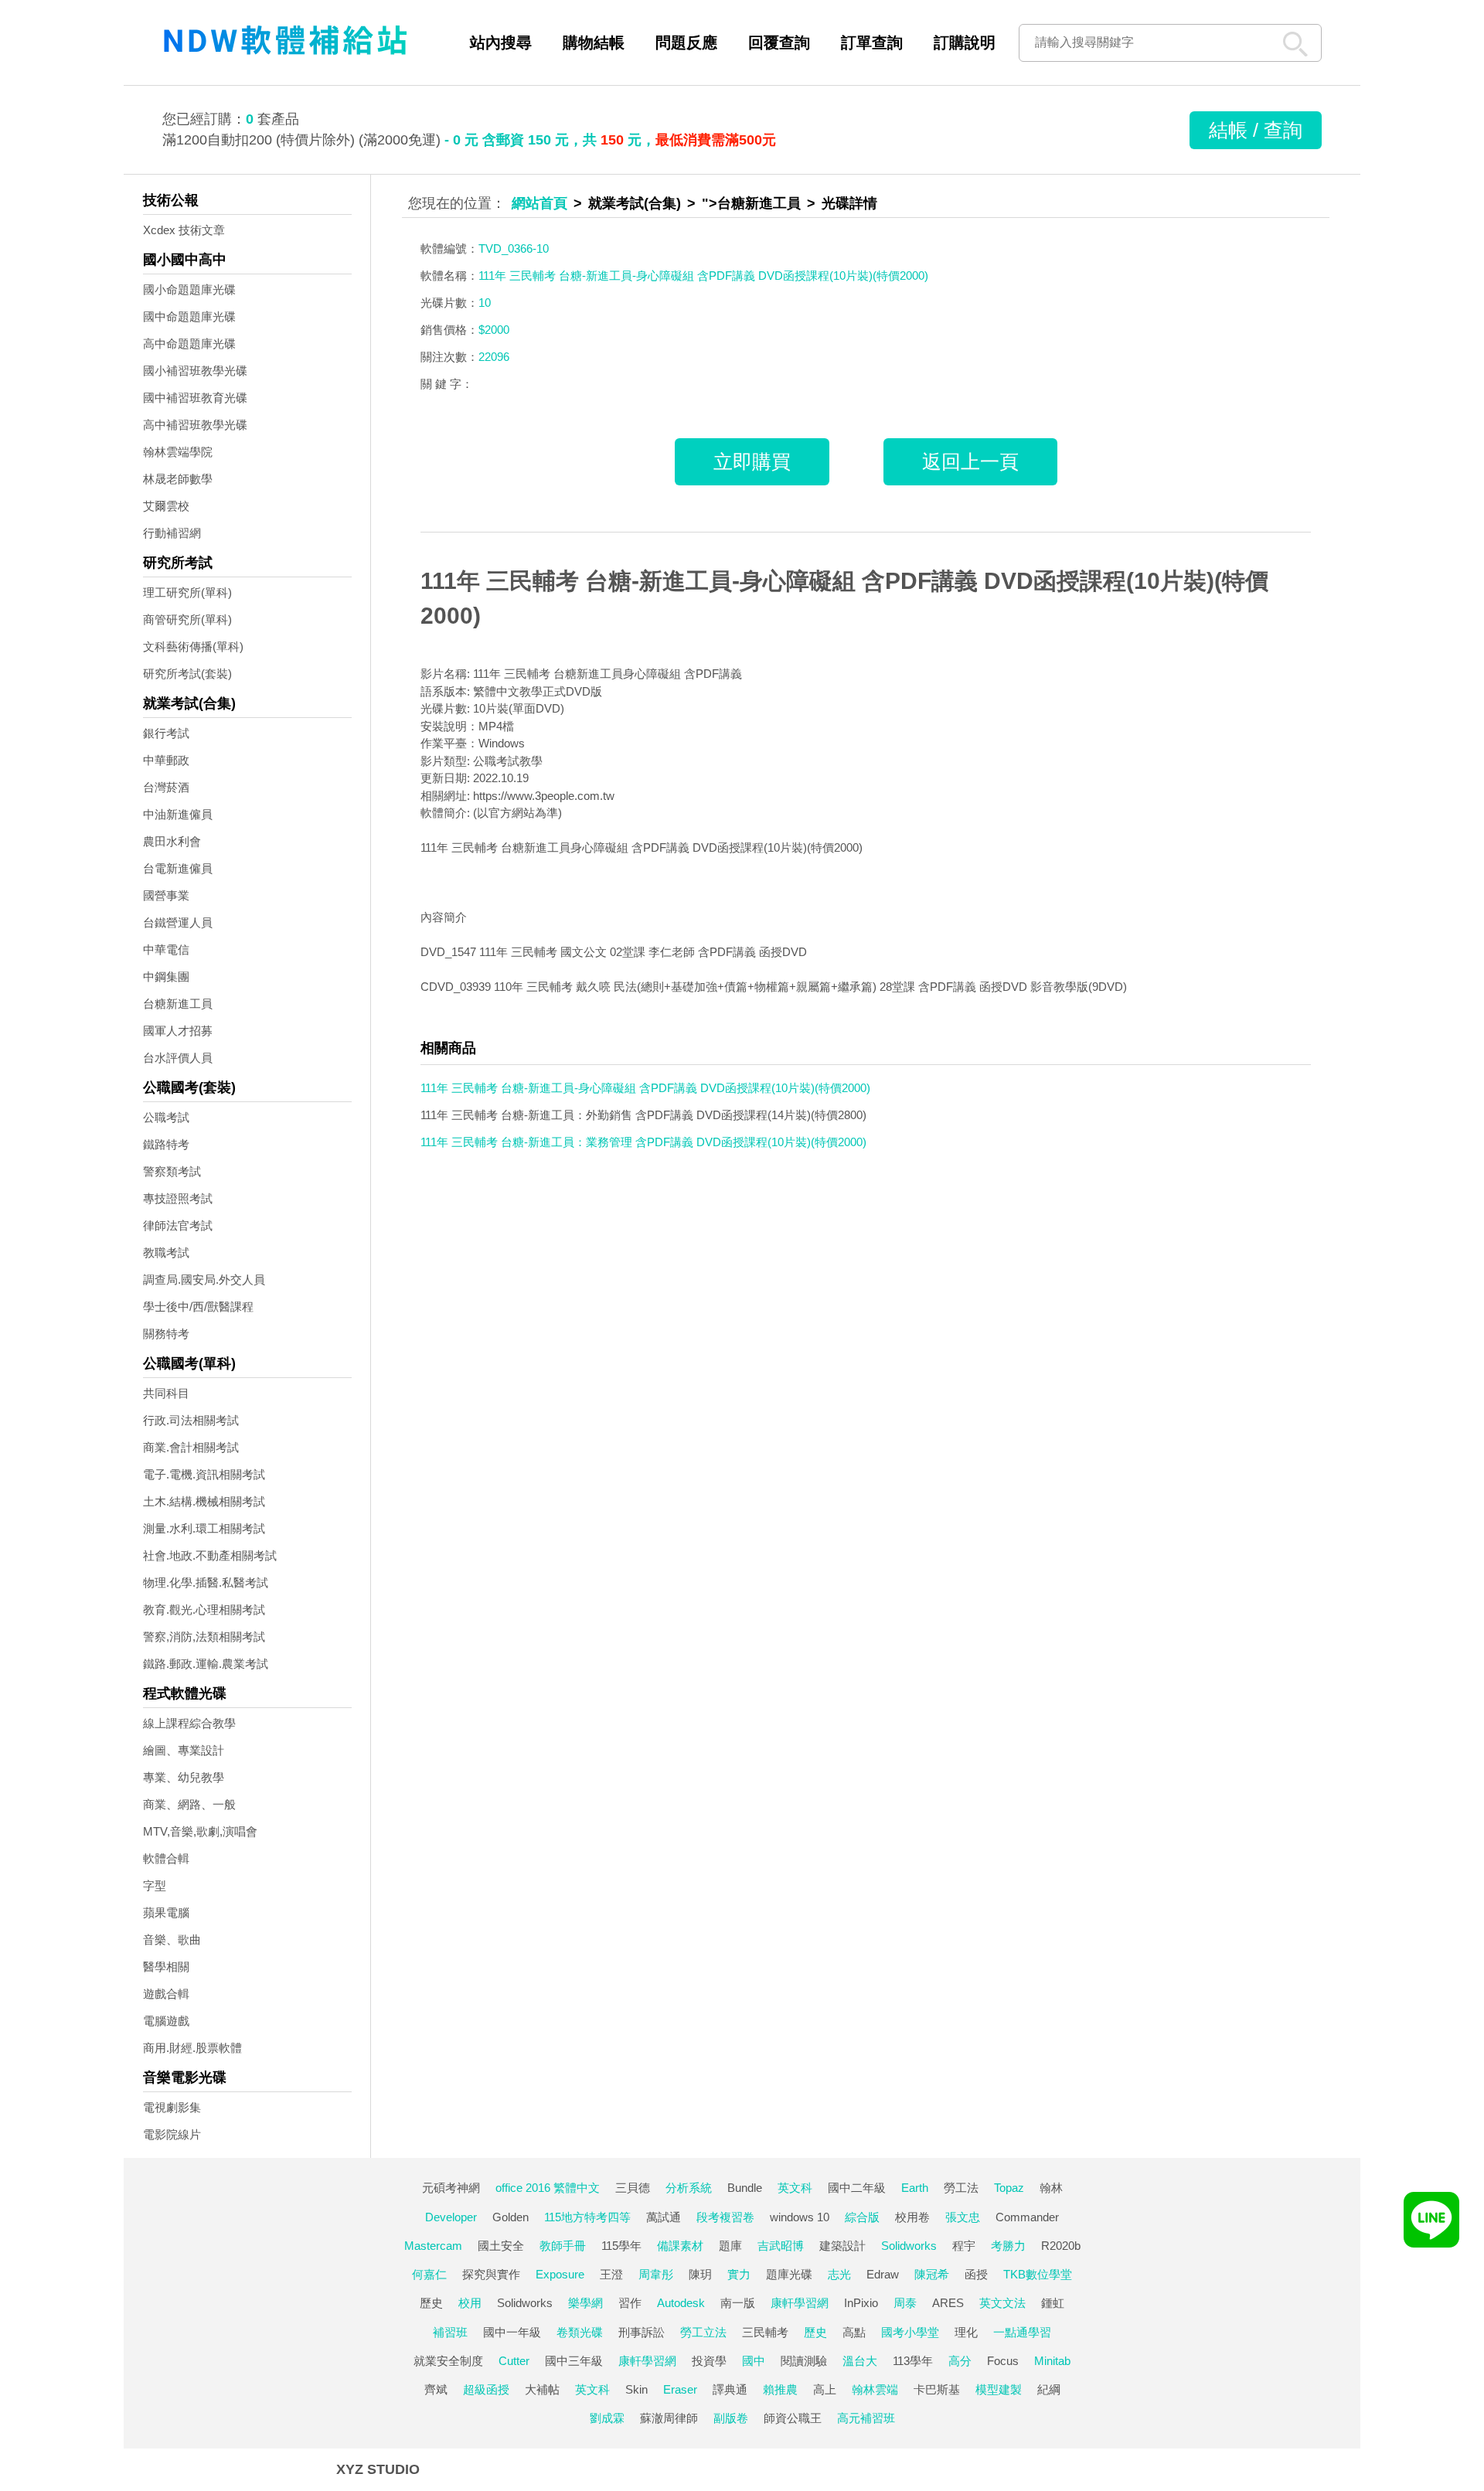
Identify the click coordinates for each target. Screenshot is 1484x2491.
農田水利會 (172, 841)
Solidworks (909, 2246)
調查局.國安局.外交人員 (204, 1280)
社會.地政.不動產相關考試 (210, 1555)
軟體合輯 (166, 1858)
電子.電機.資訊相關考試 (204, 1474)
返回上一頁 (970, 461)
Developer (451, 2217)
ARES (948, 2303)
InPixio (861, 2303)
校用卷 (912, 2217)
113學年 (913, 2361)
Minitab (1052, 2361)
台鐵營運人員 (178, 922)
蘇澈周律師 (669, 2418)
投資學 (709, 2361)
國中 (754, 2361)
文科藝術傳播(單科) (193, 647)
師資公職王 (793, 2418)
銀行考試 (166, 733)
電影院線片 (172, 2134)
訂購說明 (965, 43)
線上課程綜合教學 (189, 1723)
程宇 (964, 2246)
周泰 (905, 2303)
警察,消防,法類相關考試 (204, 1637)
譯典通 (730, 2389)
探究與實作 (491, 2274)
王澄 (611, 2274)
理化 (966, 2332)
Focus (1003, 2361)
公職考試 (166, 1117)
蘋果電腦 (166, 1912)
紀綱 (1049, 2389)
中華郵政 (166, 760)
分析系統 (689, 2188)
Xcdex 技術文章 (184, 230)
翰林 (1051, 2188)
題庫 (730, 2246)
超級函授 (486, 2389)
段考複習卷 (725, 2217)
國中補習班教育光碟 (195, 398)
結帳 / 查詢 (1256, 130)
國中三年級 (574, 2361)
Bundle (745, 2188)
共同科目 (166, 1393)
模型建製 (999, 2389)
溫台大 (860, 2361)
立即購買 (752, 461)
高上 (825, 2389)
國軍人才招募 (178, 1031)
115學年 (621, 2246)
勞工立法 (703, 2332)
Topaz (1009, 2188)
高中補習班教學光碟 (195, 425)
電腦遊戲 (166, 2021)
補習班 (450, 2332)
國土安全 (501, 2246)
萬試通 (664, 2217)
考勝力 (1008, 2246)
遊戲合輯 (166, 1994)
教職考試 (166, 1252)
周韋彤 (656, 2274)
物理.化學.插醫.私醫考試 (206, 1582)
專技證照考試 (178, 1198)
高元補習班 (866, 2418)
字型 (155, 1885)
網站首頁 (539, 203)
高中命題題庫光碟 (189, 344)
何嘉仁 (429, 2274)
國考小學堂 (910, 2332)
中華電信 (166, 949)
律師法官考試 (178, 1225)
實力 (739, 2274)
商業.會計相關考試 (191, 1447)
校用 (470, 2303)
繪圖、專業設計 (184, 1750)
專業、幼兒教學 (184, 1777)
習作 (630, 2303)
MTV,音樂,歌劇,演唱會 (200, 1831)
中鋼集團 (166, 977)
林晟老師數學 (178, 479)
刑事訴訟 (642, 2332)
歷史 (431, 2303)
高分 (960, 2361)
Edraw (883, 2274)
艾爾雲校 (166, 506)
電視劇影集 (172, 2107)
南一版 (738, 2303)
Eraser (680, 2389)
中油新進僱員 (178, 814)
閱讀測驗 (804, 2361)
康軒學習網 (800, 2303)
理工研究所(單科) (187, 592)
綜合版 (862, 2217)
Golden (511, 2217)
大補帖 (542, 2389)
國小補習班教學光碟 (195, 371)
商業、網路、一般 (189, 1804)
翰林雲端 (875, 2389)
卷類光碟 (580, 2332)
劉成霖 (607, 2418)
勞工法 (961, 2188)
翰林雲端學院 (178, 452)
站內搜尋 (501, 43)
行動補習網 (172, 533)
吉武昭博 (781, 2246)
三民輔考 (765, 2332)
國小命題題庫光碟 (189, 289)
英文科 (795, 2188)
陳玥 (700, 2274)
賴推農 (780, 2389)
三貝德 (633, 2188)
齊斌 (436, 2389)
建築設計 (842, 2246)
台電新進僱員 (178, 868)
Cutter (514, 2361)
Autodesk (681, 2303)
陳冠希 (932, 2274)
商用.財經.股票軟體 (192, 2048)
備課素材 (680, 2246)
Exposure (560, 2274)
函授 (976, 2274)
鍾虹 (1053, 2303)
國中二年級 (857, 2188)
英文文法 (1002, 2303)
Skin (636, 2389)
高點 (854, 2332)
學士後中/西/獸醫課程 (198, 1307)
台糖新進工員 (178, 1004)
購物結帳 (594, 43)
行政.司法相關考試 (191, 1420)
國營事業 (166, 895)
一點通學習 (1022, 2332)
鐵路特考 (166, 1144)
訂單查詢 (872, 43)
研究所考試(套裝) (187, 674)
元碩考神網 (451, 2188)
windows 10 (800, 2217)
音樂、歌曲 (172, 1940)
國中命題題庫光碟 (189, 316)
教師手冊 (563, 2246)
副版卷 (731, 2418)
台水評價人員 (178, 1058)
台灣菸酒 (166, 787)
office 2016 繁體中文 (548, 2188)
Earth (915, 2188)
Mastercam (433, 2246)
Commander (1027, 2217)
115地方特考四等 (587, 2217)
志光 (839, 2274)
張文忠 (963, 2217)
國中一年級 (512, 2332)
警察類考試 (172, 1171)
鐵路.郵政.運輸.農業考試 (206, 1664)
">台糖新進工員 (751, 203)
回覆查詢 (779, 43)
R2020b (1061, 2246)
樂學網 (585, 2303)
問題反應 (686, 43)
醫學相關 (166, 1967)
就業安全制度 (448, 2361)
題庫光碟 (789, 2274)
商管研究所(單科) (187, 619)
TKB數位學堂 (1038, 2274)
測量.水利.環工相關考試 (204, 1528)
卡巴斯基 (937, 2389)
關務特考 (166, 1334)
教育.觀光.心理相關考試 (204, 1610)
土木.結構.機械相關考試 (204, 1501)
